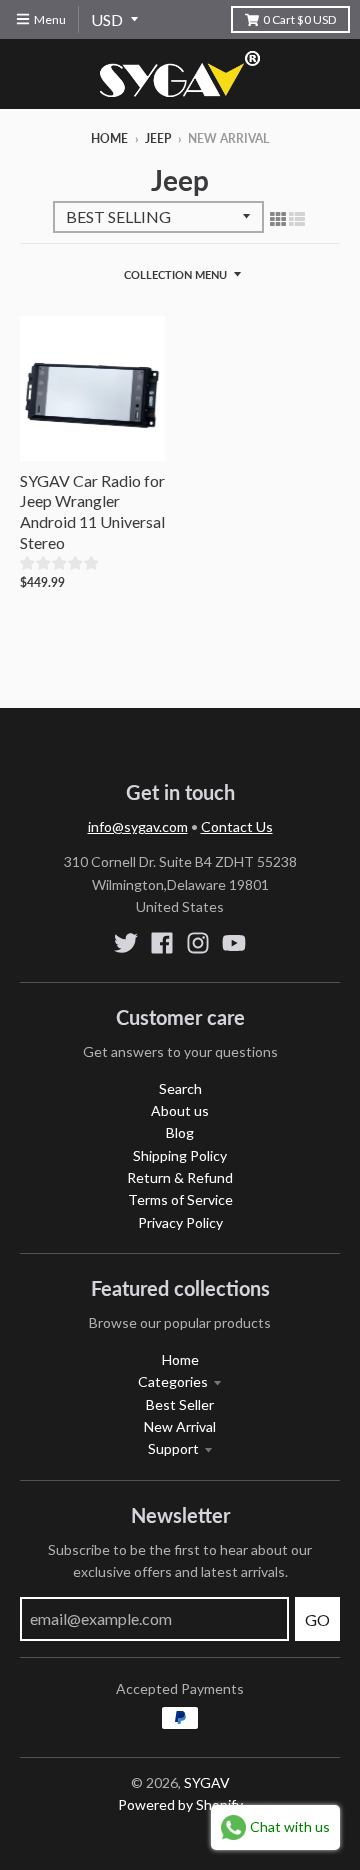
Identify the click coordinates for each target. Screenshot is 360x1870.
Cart (299, 19)
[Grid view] (278, 218)
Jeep (158, 138)
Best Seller (180, 1404)
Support (173, 1448)
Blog (180, 1132)
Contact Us (237, 826)
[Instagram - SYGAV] (198, 943)
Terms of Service (180, 1199)
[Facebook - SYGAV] (162, 943)
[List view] (297, 218)
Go (317, 1619)
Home (109, 138)
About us (180, 1110)
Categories (173, 1381)
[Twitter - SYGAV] (126, 943)
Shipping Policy (180, 1155)
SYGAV (207, 1782)
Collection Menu (175, 274)
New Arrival (180, 1426)
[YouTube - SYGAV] (234, 943)
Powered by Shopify (180, 1804)
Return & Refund (180, 1177)
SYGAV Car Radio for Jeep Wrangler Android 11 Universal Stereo (92, 511)
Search (180, 1088)
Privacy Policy (180, 1222)
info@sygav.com (138, 826)
